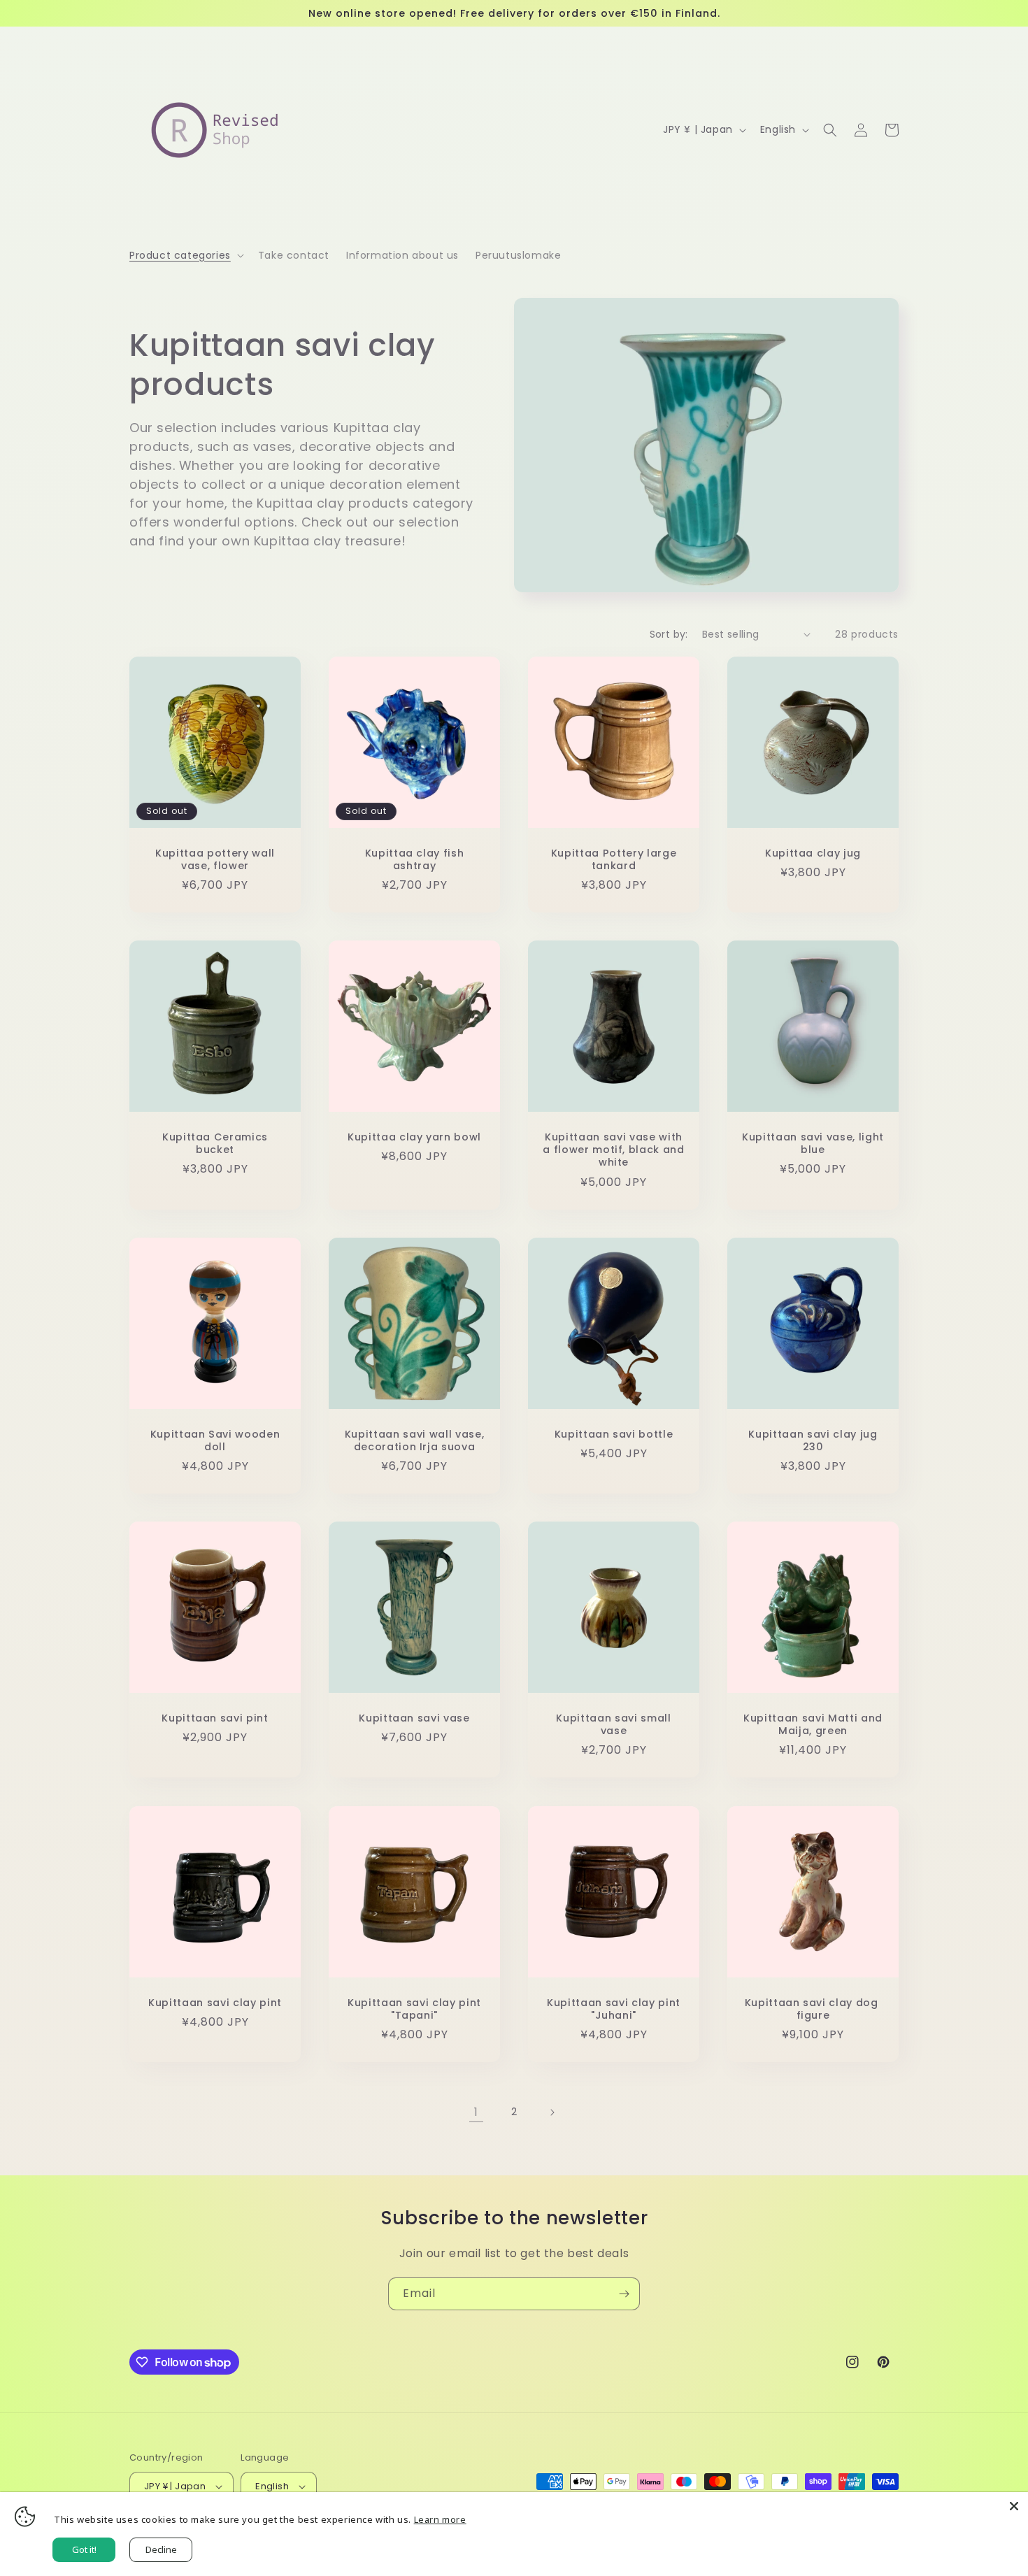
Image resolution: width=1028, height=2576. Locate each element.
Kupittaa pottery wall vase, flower (215, 859)
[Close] (1014, 2506)
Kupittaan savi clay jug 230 (813, 1440)
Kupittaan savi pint (215, 1718)
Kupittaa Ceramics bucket (215, 1143)
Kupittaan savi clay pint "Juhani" (614, 2009)
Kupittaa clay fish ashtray (415, 859)
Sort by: (669, 634)
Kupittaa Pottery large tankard (614, 859)
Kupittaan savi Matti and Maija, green (813, 1724)
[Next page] (552, 2112)
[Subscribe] (624, 2294)
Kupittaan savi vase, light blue (813, 1143)
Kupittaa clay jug (813, 853)
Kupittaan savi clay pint (215, 2003)
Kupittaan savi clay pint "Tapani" (414, 2009)
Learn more (440, 2519)
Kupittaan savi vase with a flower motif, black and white (614, 1150)
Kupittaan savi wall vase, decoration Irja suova (415, 1440)
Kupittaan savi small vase (613, 1724)
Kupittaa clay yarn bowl (414, 1137)
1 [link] (476, 2112)
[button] (185, 255)
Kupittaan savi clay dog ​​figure (813, 2009)
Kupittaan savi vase (414, 1718)
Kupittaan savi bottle (614, 1434)
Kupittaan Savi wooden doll (215, 1440)
